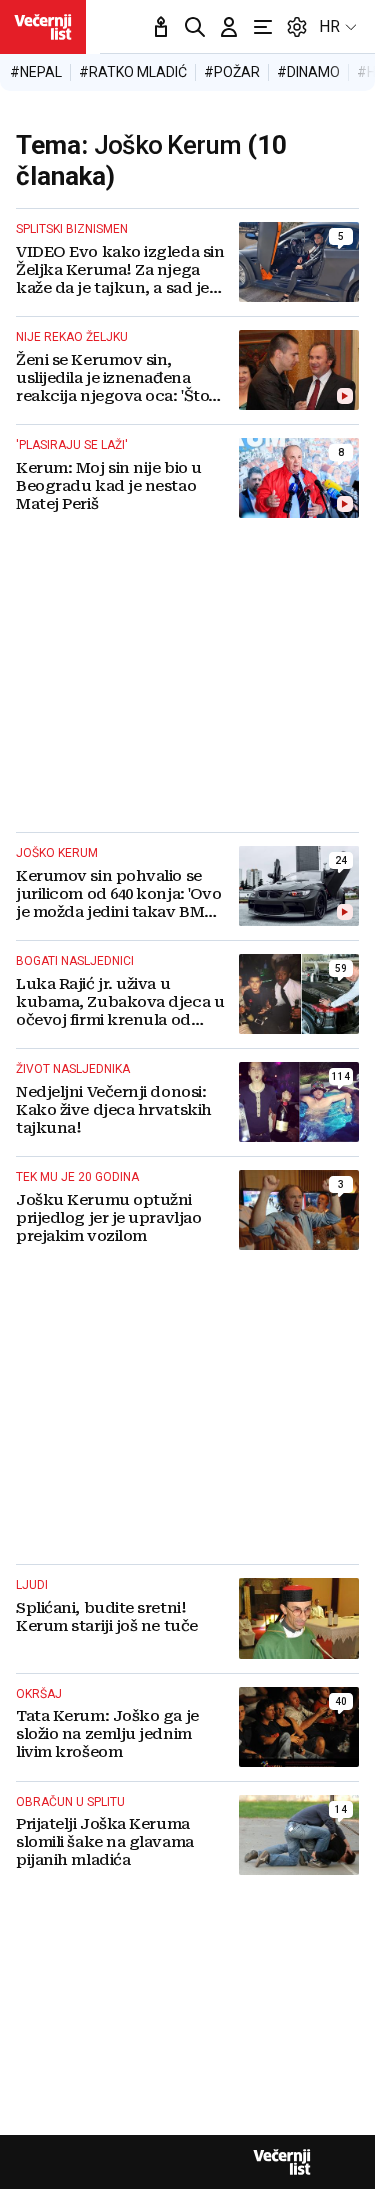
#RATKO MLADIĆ (133, 72)
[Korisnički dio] (229, 27)
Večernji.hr (43, 27)
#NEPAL (36, 72)
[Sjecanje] (161, 27)
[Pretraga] (195, 27)
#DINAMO (308, 72)
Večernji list (282, 2162)
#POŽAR (232, 72)
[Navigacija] (263, 27)
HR (329, 26)
